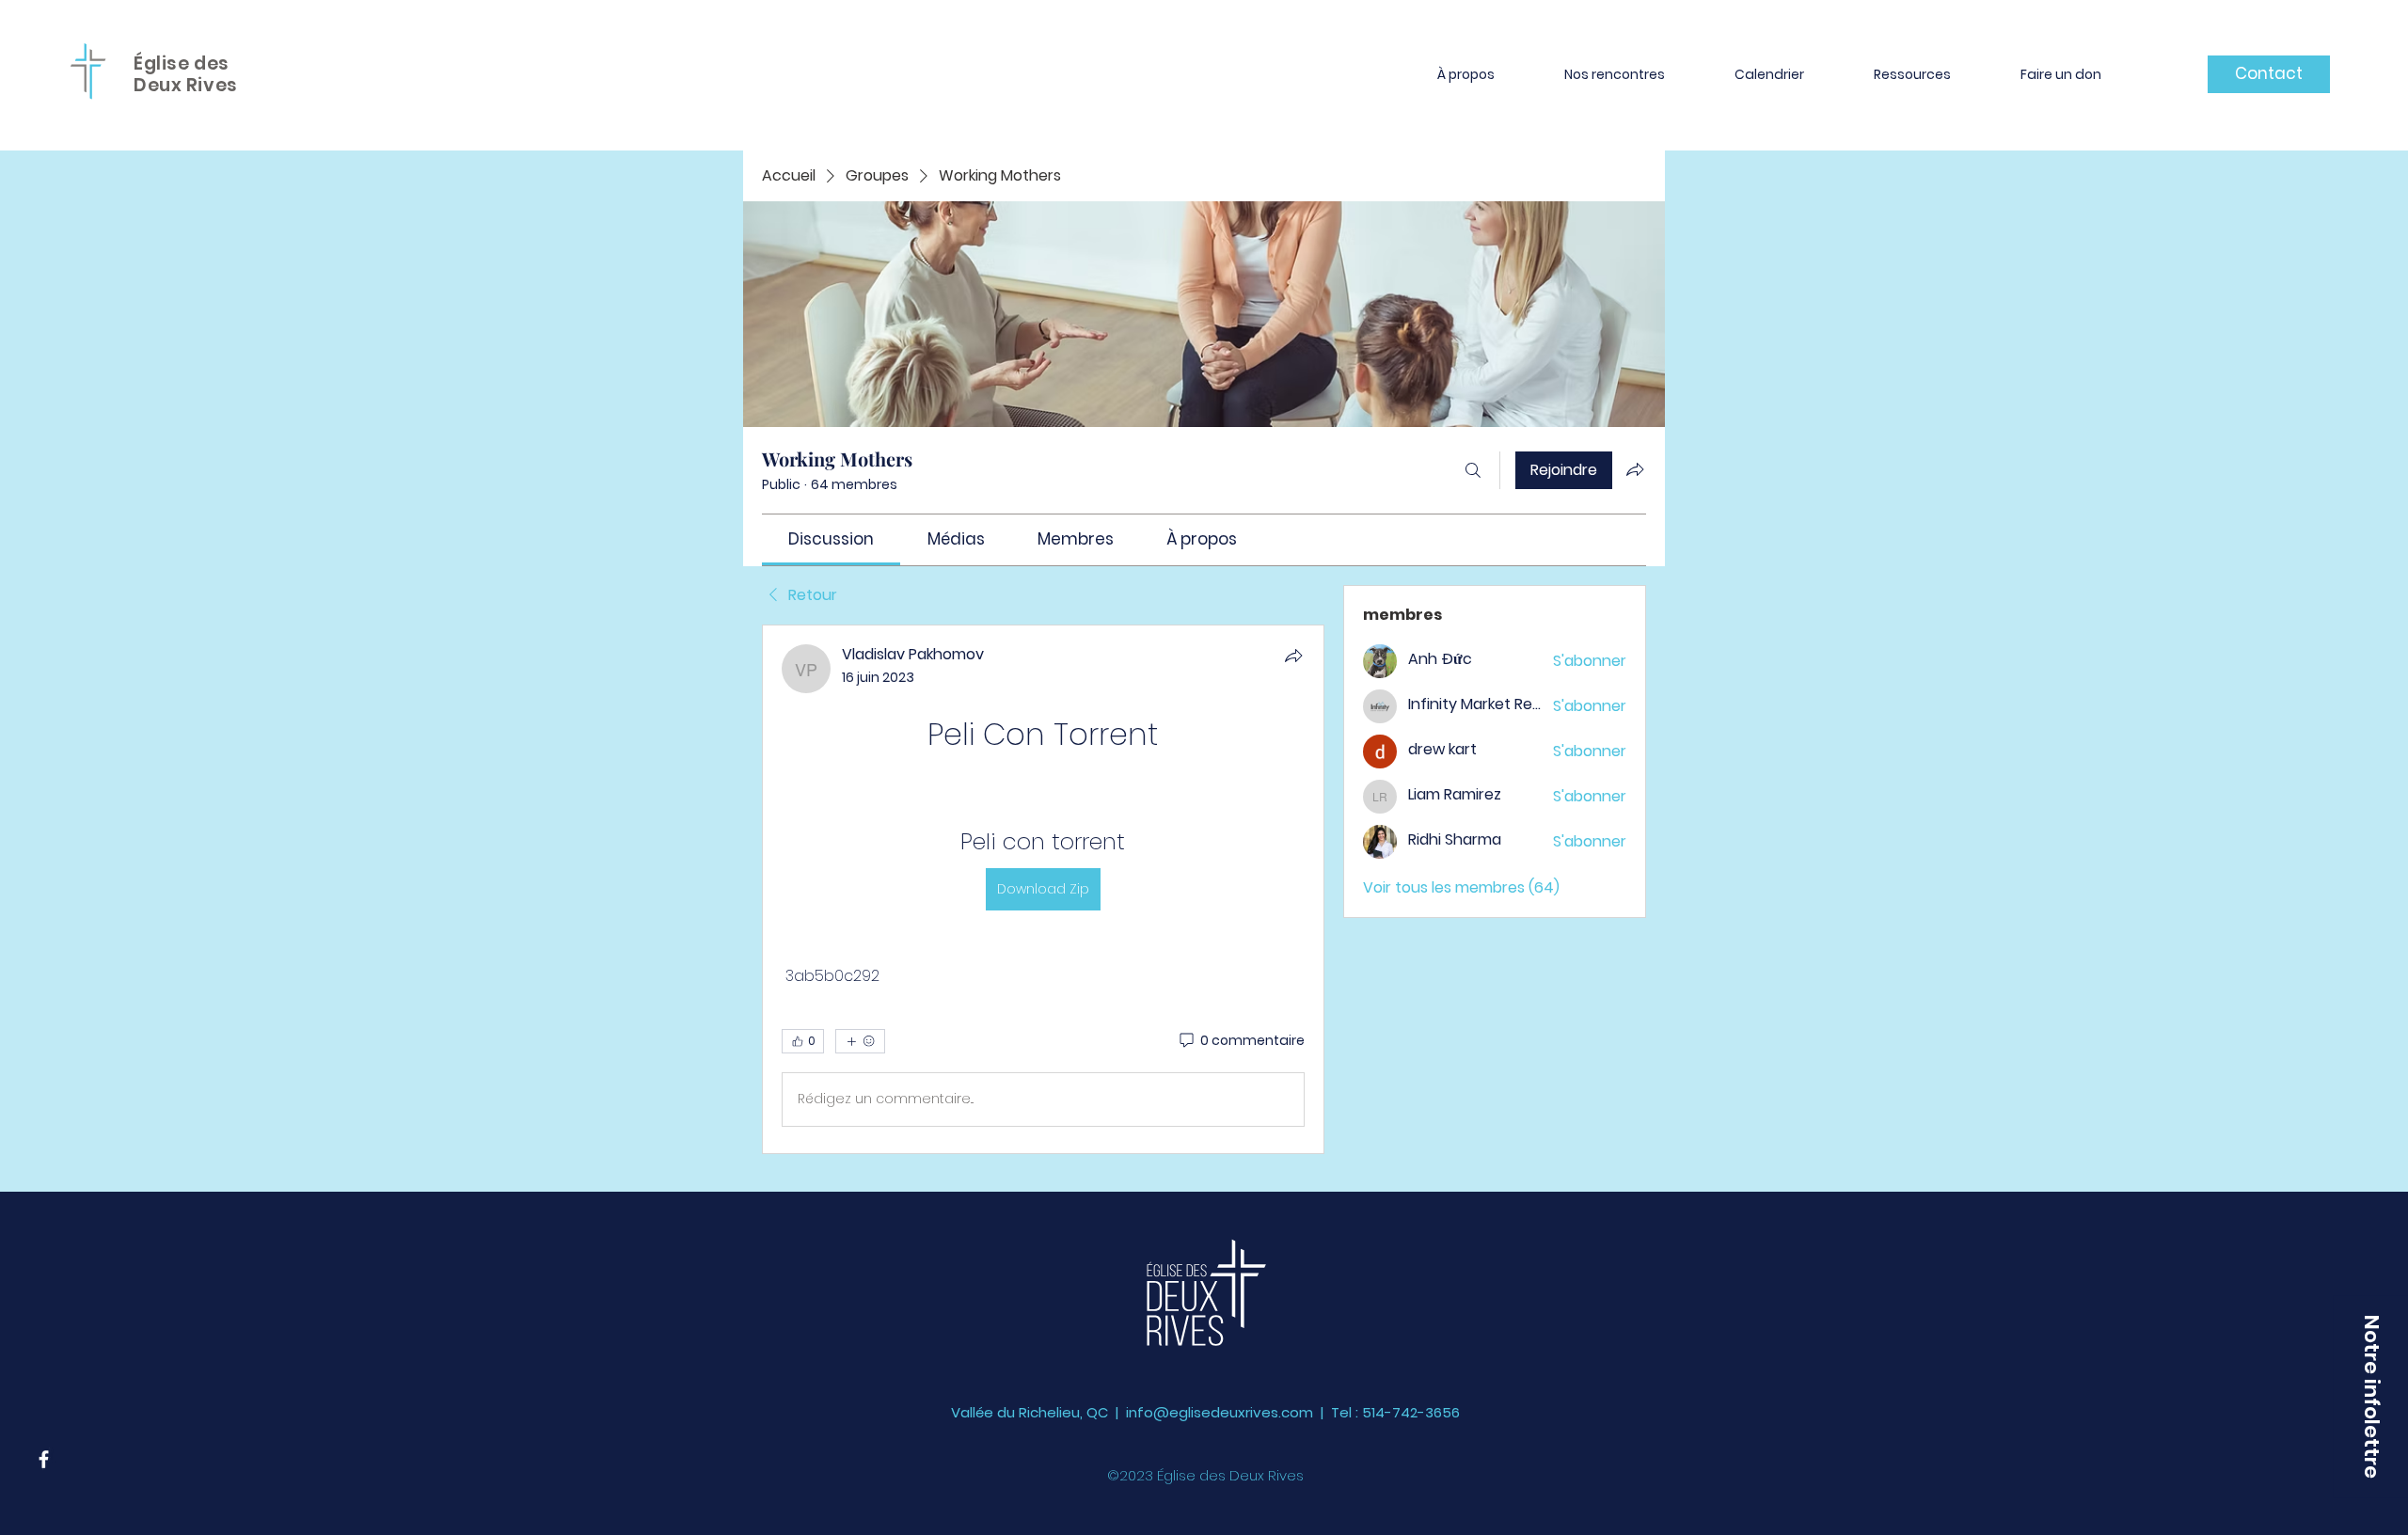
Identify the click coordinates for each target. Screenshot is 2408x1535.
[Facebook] (44, 1459)
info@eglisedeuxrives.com (1220, 1412)
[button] (1466, 74)
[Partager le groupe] (1635, 469)
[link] (831, 539)
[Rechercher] (1473, 470)
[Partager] (1293, 656)
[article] (1043, 889)
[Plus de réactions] (860, 1041)
